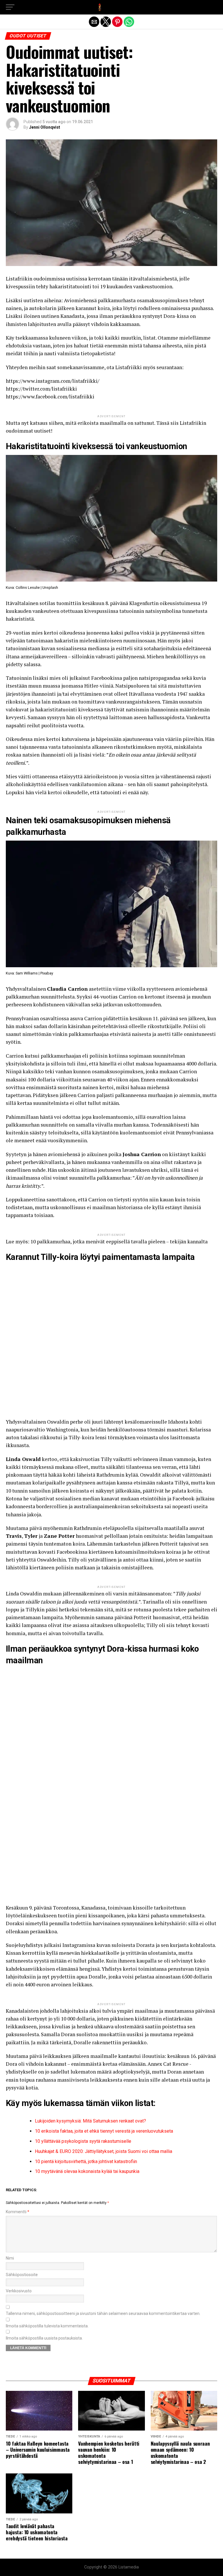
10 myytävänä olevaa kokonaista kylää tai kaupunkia (87, 2171)
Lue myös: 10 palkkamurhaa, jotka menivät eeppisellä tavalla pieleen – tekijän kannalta (107, 1241)
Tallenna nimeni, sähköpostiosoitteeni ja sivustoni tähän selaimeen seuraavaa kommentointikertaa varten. (103, 2314)
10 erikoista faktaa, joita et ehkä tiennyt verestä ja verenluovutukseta (104, 2131)
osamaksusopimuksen (117, 1071)
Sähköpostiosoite (22, 2275)
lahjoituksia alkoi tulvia (88, 2011)
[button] (10, 7)
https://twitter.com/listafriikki (41, 389)
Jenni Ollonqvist (45, 127)
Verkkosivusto (19, 2291)
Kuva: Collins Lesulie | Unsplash (32, 587)
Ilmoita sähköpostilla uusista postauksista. (44, 2338)
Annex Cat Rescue (168, 2064)
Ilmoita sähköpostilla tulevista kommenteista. (47, 2326)
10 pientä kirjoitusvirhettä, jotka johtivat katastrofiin (86, 2161)
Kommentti (18, 2212)
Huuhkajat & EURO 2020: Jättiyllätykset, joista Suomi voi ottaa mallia (104, 2151)
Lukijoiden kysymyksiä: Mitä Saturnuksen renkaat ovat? (90, 2121)
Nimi (10, 2258)
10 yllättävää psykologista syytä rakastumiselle (83, 2141)
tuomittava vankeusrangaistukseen (119, 702)
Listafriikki (128, 367)
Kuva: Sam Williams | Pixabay (29, 973)
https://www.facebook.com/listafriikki (50, 397)
